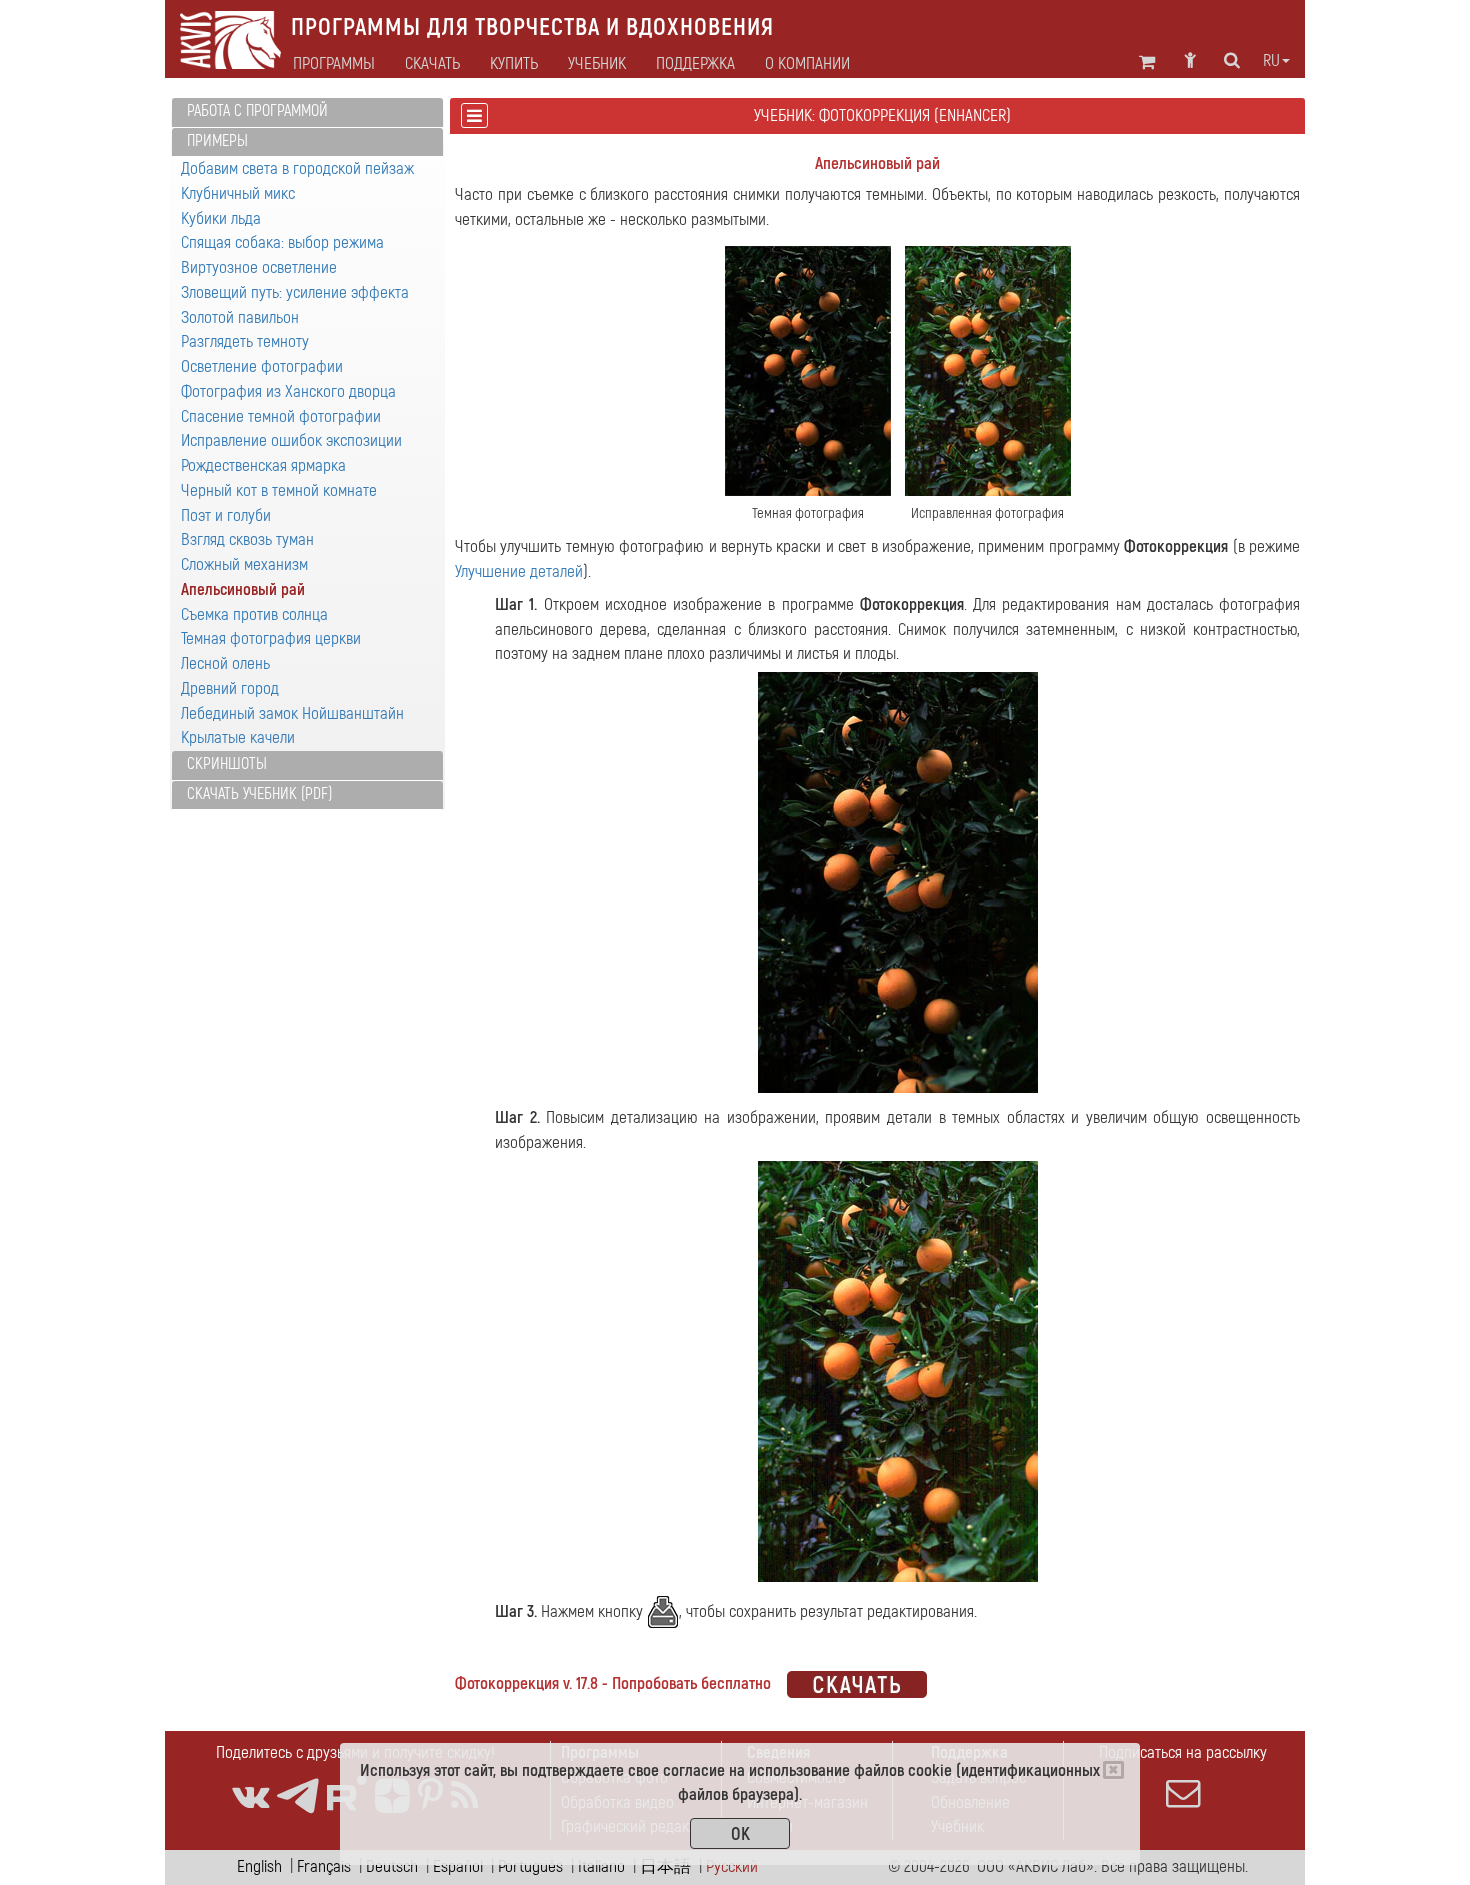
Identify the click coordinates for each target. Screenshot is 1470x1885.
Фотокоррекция (1176, 546)
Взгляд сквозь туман (247, 539)
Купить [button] (514, 64)
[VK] (250, 1796)
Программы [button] (334, 64)
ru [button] (1271, 61)
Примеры (217, 141)
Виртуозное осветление (259, 267)
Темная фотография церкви (271, 638)
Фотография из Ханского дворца (288, 391)
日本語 (665, 1866)
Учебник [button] (597, 64)
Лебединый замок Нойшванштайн (292, 713)
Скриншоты (227, 764)
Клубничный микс (238, 193)
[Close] (1113, 1770)
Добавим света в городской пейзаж (297, 168)
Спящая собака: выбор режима (282, 242)
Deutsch (392, 1866)
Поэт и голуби (226, 515)
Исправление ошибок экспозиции (291, 440)
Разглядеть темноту (245, 341)
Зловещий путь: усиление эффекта (295, 292)
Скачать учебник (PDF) (259, 794)
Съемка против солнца (254, 614)
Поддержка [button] (695, 64)
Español (458, 1866)
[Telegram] (298, 1796)
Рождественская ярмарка (263, 465)
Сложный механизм (244, 564)
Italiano (601, 1866)
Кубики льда (221, 218)
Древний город (230, 688)
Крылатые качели (238, 737)
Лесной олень (225, 663)
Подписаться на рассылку (1183, 1752)
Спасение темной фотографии (281, 416)
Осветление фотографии (262, 366)
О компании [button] (807, 64)
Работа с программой (257, 111)
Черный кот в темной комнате (279, 490)
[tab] (307, 112)
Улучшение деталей (519, 571)
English (259, 1866)
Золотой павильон (240, 317)
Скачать (432, 64)
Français (324, 1866)
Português (530, 1866)
